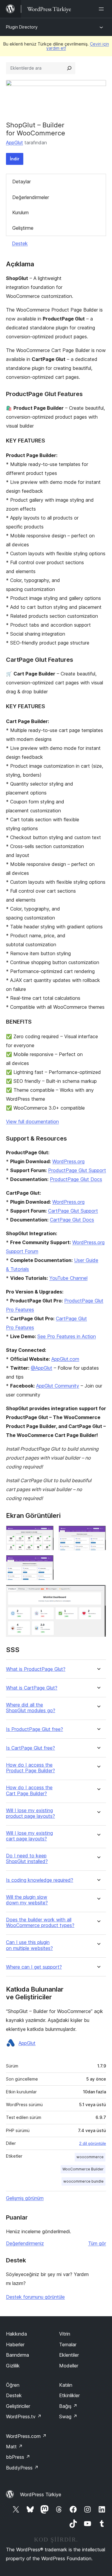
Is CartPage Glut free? (30, 1748)
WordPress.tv (24, 2417)
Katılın (66, 2385)
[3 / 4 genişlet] (46, 1563)
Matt (14, 2447)
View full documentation (32, 1122)
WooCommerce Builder (83, 2169)
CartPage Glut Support (73, 1211)
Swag (68, 2417)
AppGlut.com (65, 1359)
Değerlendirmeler (31, 197)
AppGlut (14, 143)
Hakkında (16, 2334)
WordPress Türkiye (41, 2494)
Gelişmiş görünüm (25, 2198)
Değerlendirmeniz (25, 2243)
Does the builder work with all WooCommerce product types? (40, 1923)
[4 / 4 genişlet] (98, 1593)
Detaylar (22, 182)
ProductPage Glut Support (77, 1170)
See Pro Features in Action (67, 1336)
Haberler (15, 2344)
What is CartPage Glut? (32, 1688)
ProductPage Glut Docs (76, 1179)
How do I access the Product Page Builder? (30, 1768)
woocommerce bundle (83, 2181)
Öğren (13, 2385)
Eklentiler (69, 2355)
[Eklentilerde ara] (69, 68)
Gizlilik (13, 2366)
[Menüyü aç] (102, 9)
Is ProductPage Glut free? (34, 1729)
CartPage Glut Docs (72, 1220)
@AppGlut (42, 1368)
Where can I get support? (34, 1967)
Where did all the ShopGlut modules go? (31, 1708)
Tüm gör (97, 2243)
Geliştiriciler (18, 2406)
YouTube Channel (68, 1278)
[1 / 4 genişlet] (46, 1534)
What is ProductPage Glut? (36, 1669)
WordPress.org (68, 1161)
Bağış (68, 2406)
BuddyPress (22, 2468)
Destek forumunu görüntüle (35, 2297)
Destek (20, 243)
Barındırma (17, 2355)
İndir (15, 159)
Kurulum (20, 212)
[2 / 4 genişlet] (98, 1534)
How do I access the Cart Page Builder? (29, 1790)
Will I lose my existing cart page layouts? (29, 1836)
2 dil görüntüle (93, 2143)
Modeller (69, 2366)
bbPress (18, 2457)
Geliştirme (23, 228)
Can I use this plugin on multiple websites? (29, 1945)
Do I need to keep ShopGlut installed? (27, 1859)
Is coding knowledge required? (40, 1880)
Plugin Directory (22, 27)
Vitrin (65, 2334)
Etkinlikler (69, 2395)
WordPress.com (26, 2436)
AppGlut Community (58, 1386)
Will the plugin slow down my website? (27, 1900)
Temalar (68, 2344)
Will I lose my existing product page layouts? (30, 1813)
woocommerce (90, 2157)
